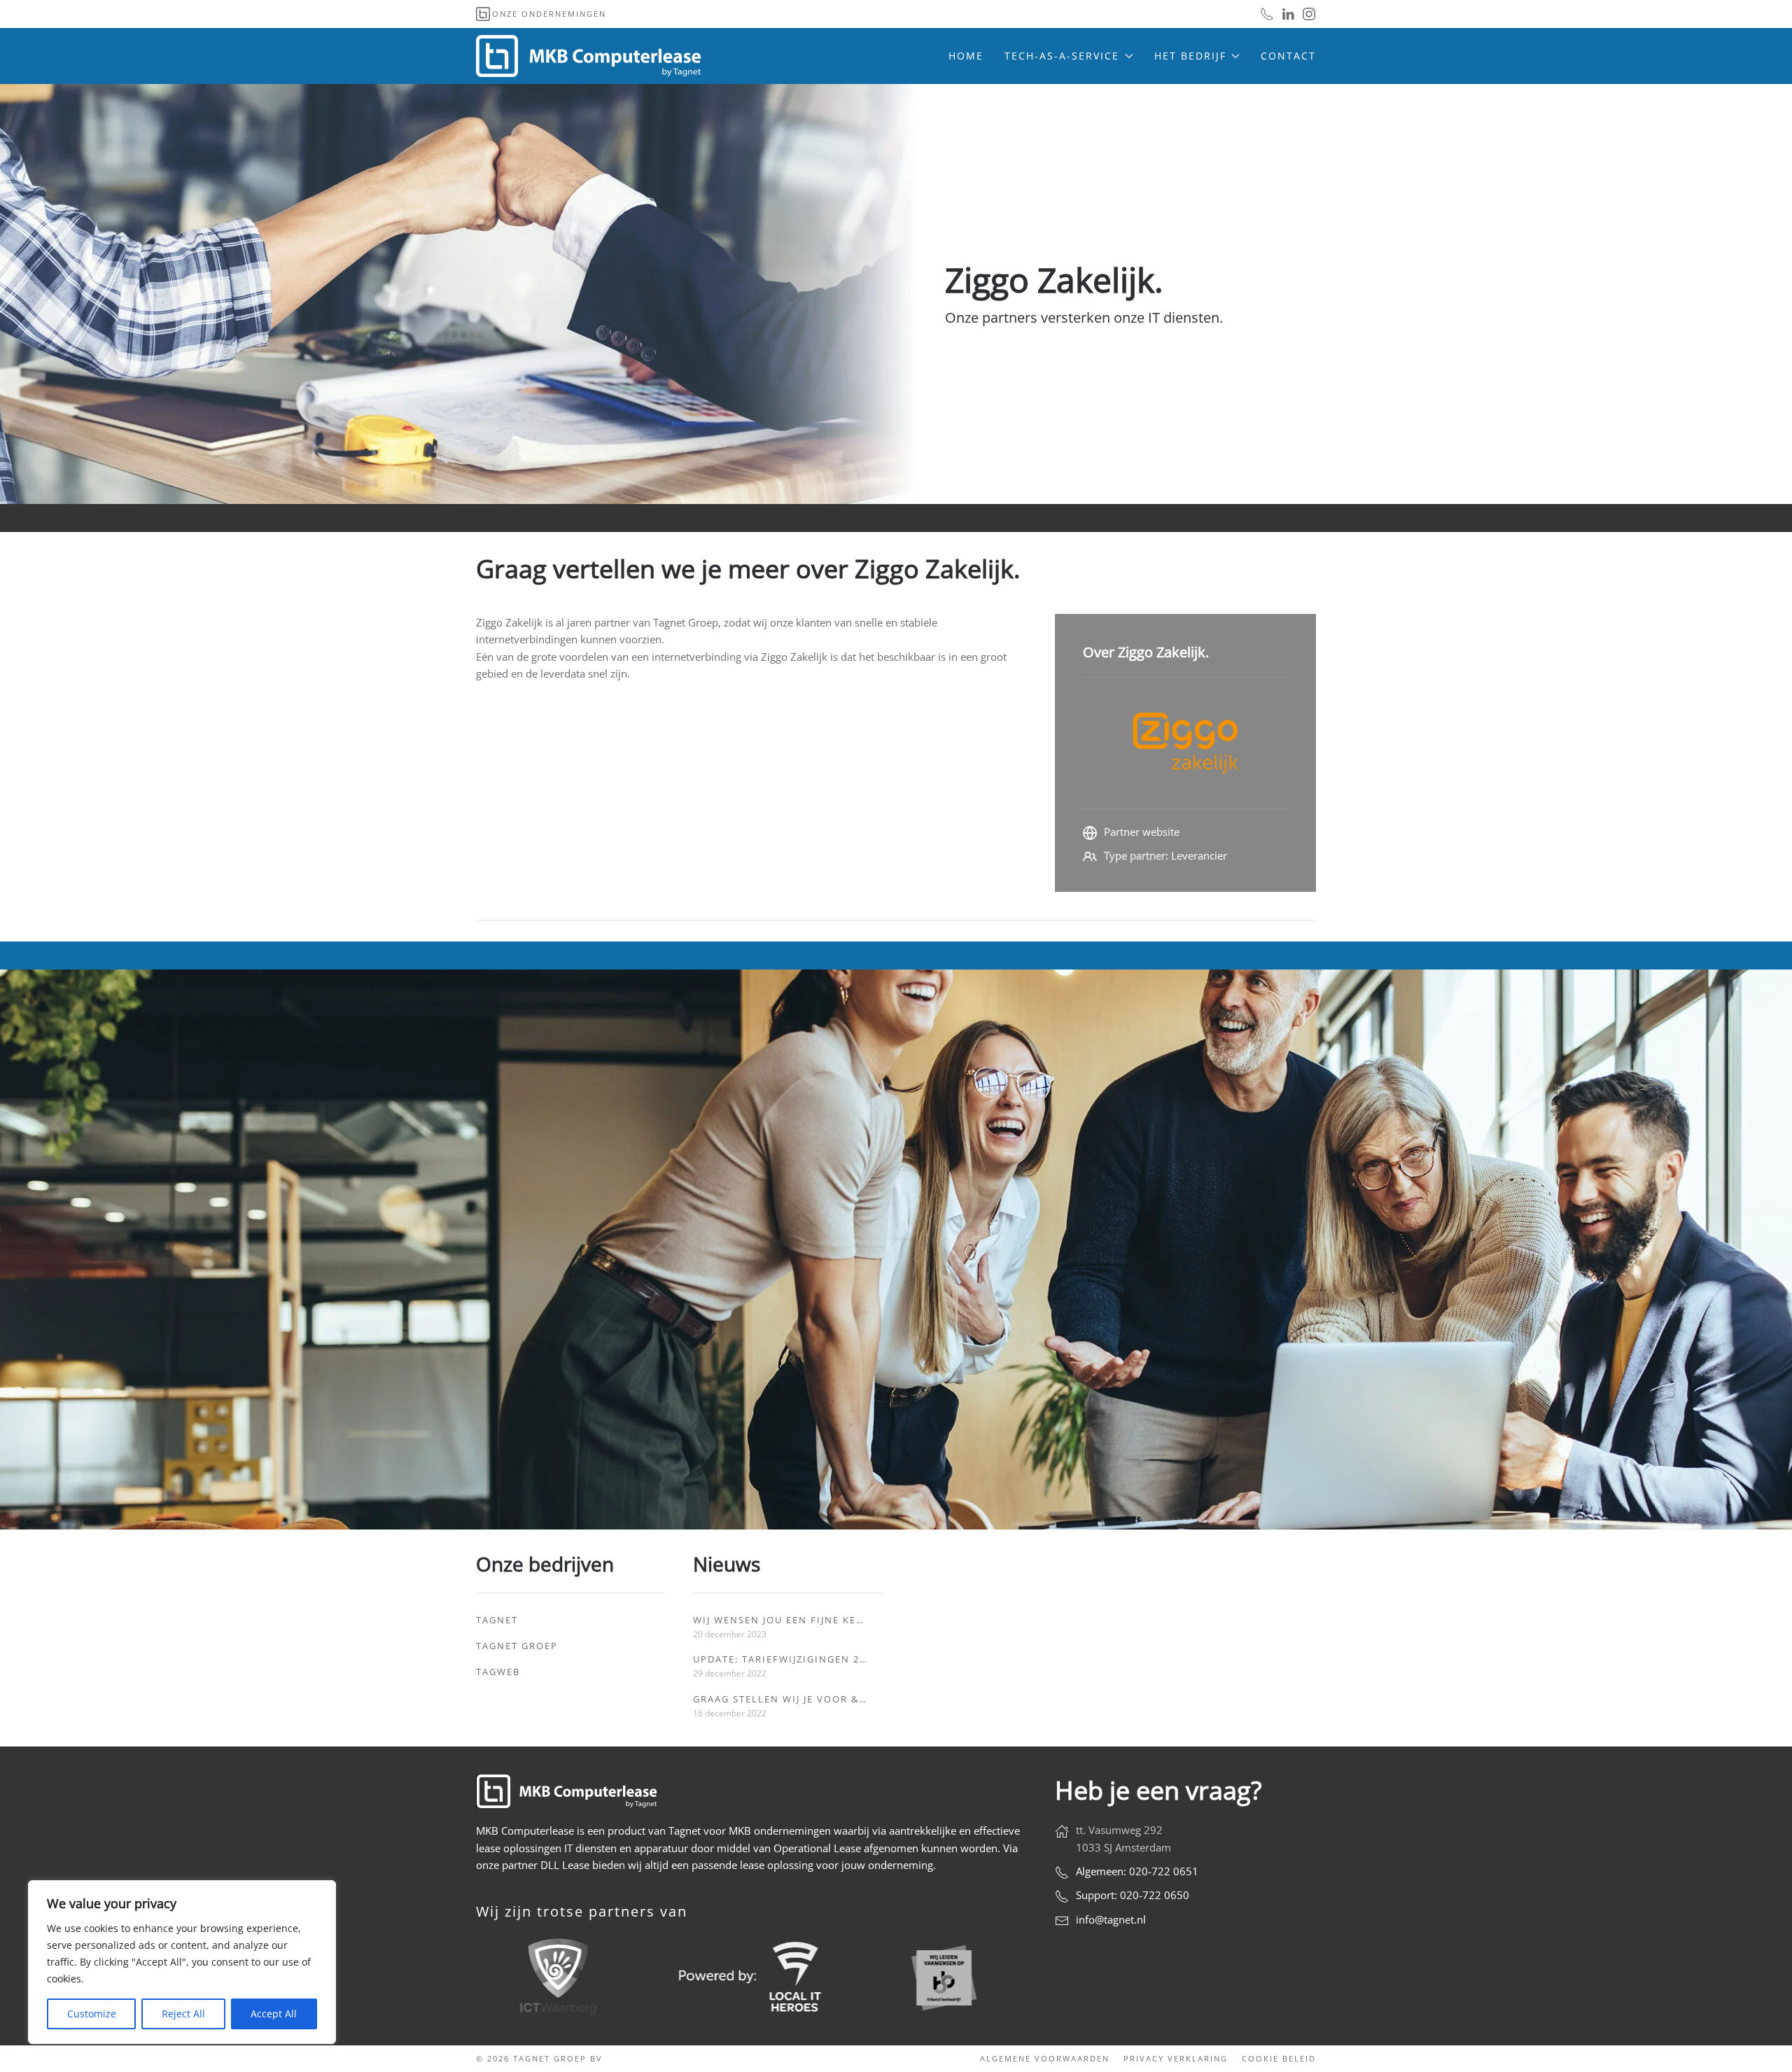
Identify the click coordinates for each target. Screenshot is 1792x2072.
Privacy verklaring (1176, 2058)
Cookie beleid (1279, 2058)
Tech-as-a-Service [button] (1062, 56)
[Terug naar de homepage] (590, 56)
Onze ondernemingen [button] (549, 14)
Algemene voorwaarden (1045, 2058)
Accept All (274, 2014)
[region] (182, 1962)
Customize (92, 2014)
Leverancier (1199, 855)
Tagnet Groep (517, 1646)
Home (966, 56)
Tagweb (498, 1672)
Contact (1288, 56)
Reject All (183, 2014)
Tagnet (497, 1620)
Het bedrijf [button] (1190, 56)
